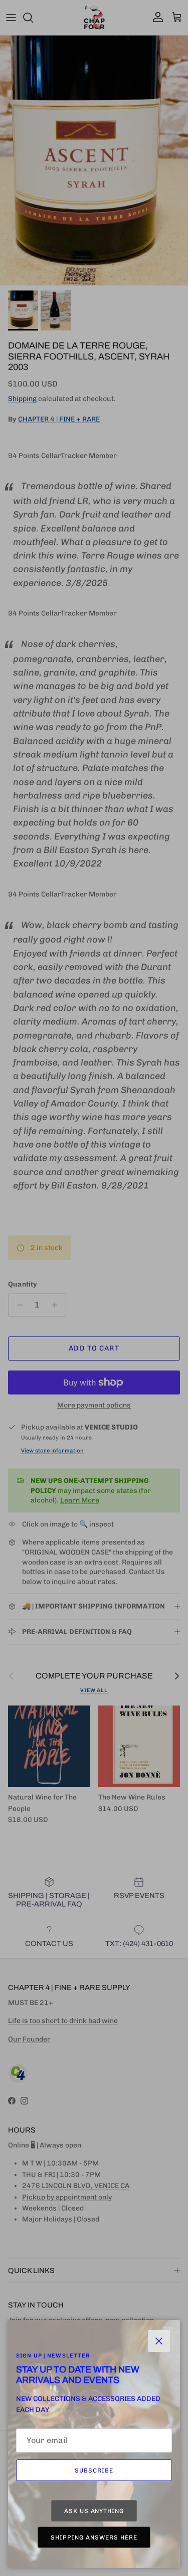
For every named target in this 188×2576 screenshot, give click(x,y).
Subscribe (94, 2470)
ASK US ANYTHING (94, 2511)
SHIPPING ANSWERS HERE (94, 2537)
